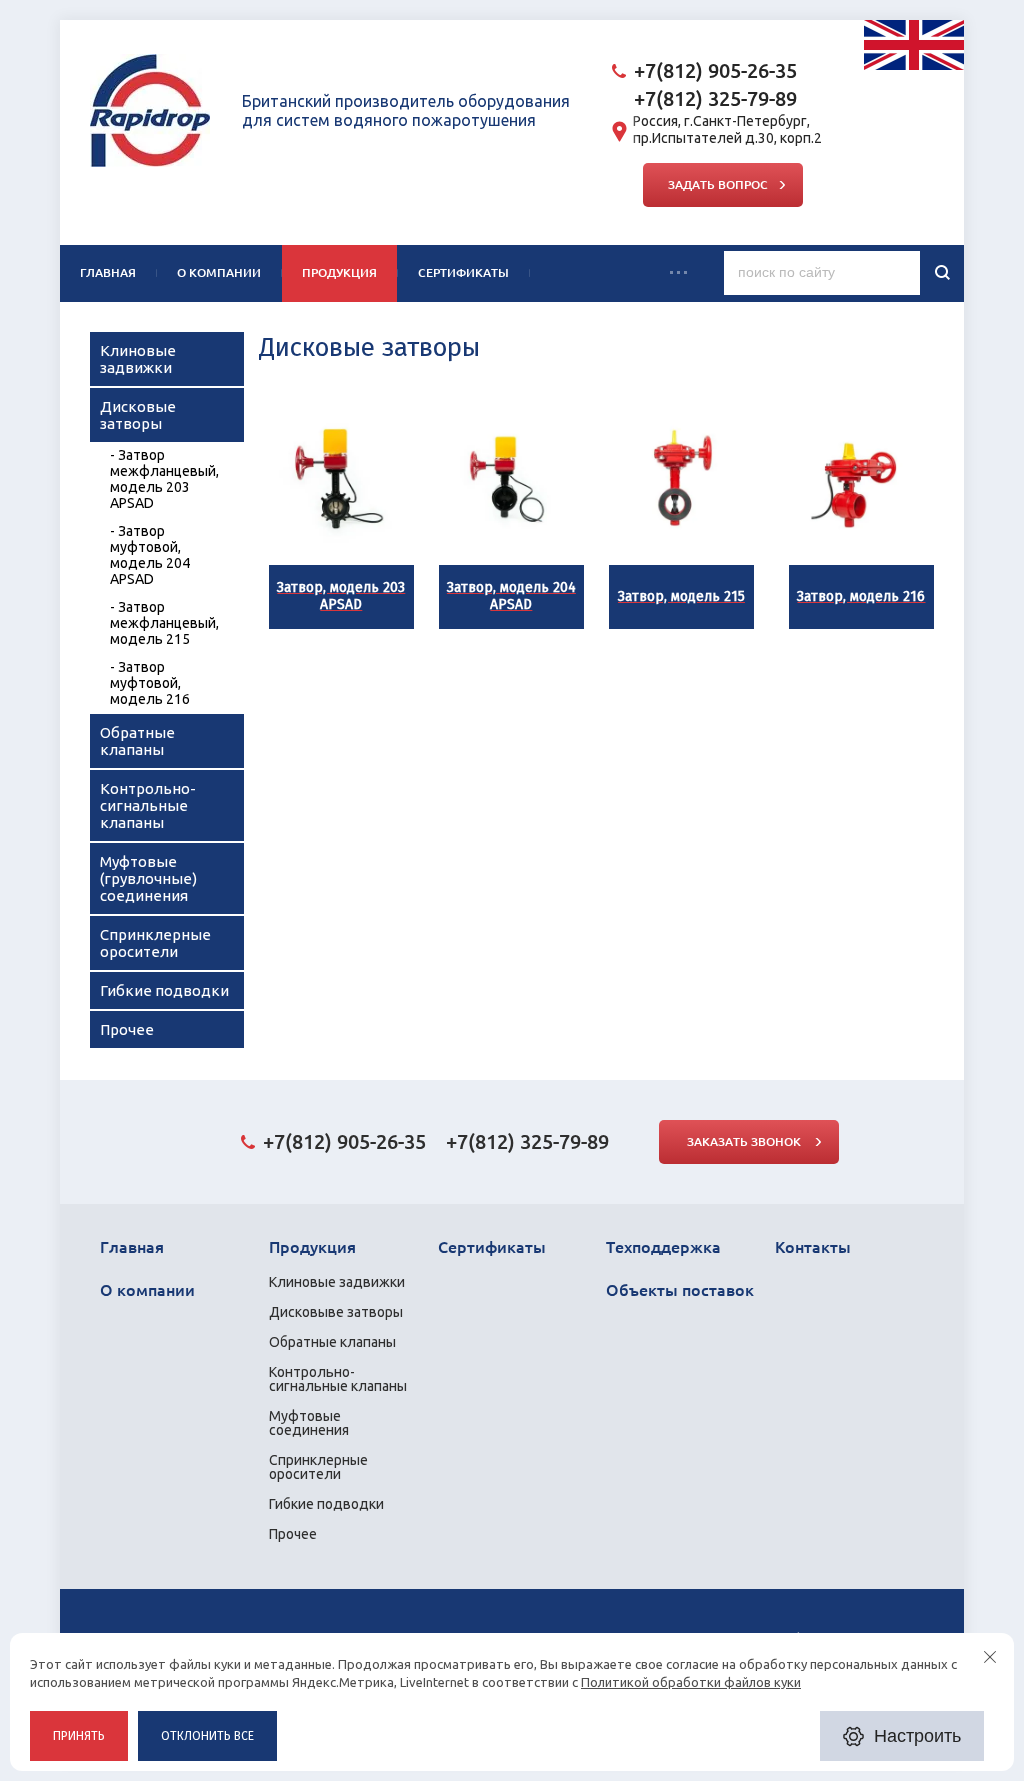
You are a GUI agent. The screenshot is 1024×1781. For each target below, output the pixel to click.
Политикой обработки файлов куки (691, 1682)
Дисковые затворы (138, 415)
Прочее (127, 1029)
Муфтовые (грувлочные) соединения (148, 878)
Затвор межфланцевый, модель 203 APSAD (164, 479)
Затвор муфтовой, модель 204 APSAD (150, 555)
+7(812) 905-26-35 (715, 70)
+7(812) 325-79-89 (715, 98)
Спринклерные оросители (155, 943)
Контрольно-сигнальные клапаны (148, 805)
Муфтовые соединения (309, 1423)
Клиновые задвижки (138, 359)
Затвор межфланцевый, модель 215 (164, 623)
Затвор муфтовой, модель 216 (150, 683)
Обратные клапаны (137, 741)
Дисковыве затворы (336, 1312)
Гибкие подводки (164, 990)
